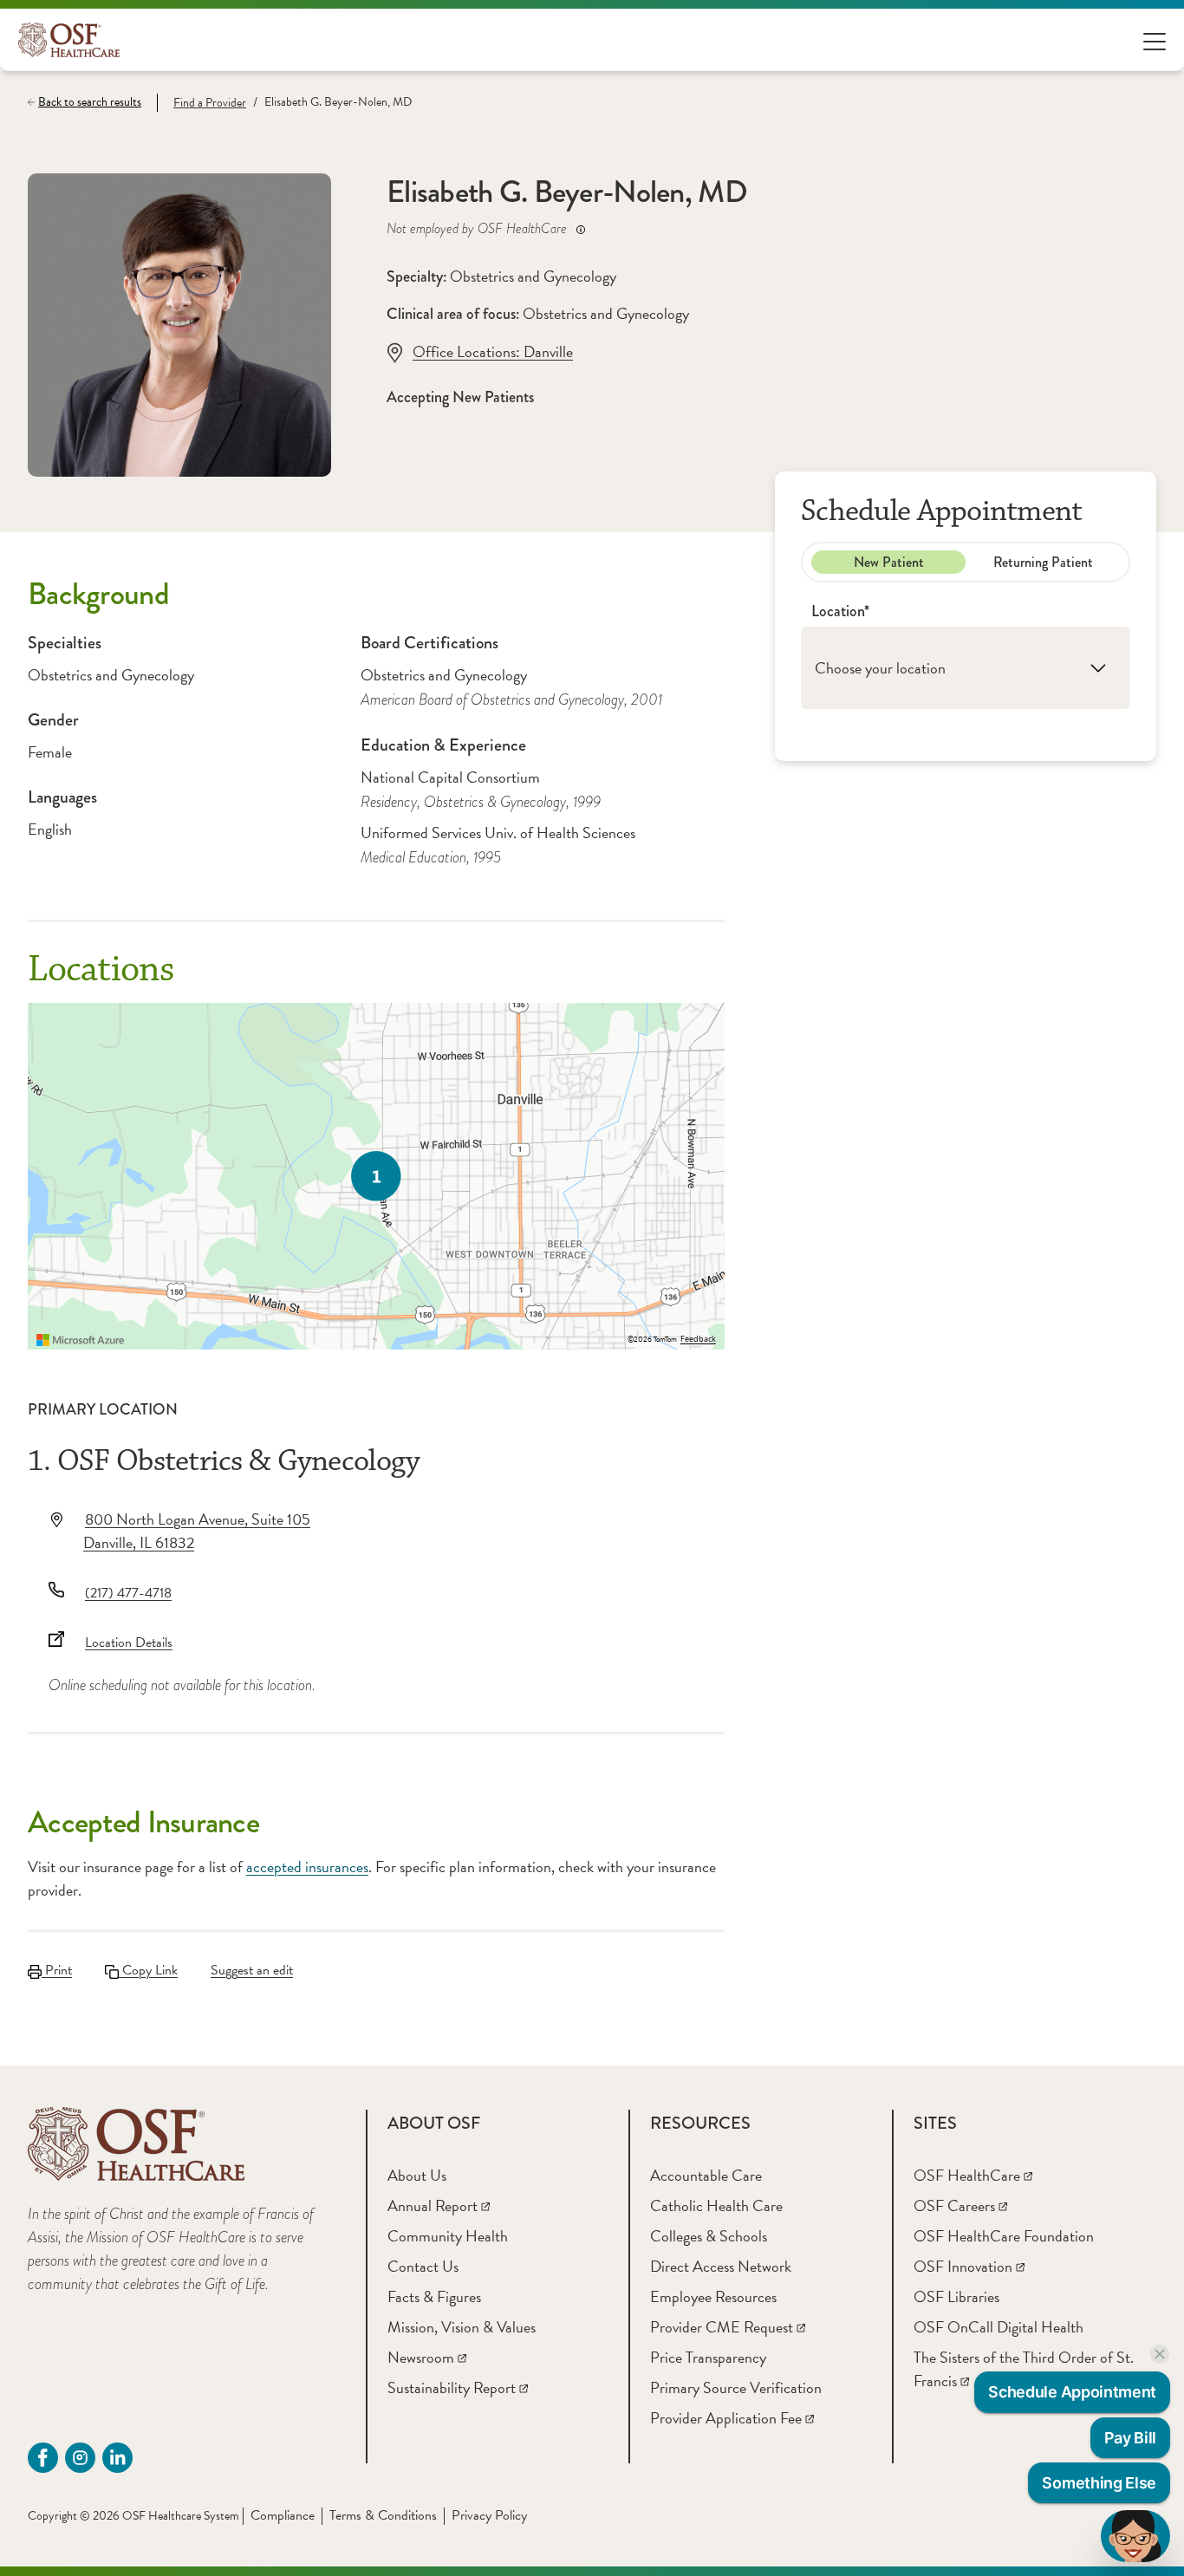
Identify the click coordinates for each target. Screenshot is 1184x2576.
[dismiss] (1160, 2354)
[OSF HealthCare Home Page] (69, 40)
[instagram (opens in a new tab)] (80, 2458)
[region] (376, 1176)
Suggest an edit (252, 1970)
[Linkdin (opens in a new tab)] (117, 2458)
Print (57, 1970)
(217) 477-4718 (128, 1593)
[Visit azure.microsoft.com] (81, 1340)
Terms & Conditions (383, 2515)
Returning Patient (1043, 562)
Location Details (129, 1643)
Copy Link (148, 1970)
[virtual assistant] (1135, 2536)
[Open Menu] (1155, 40)
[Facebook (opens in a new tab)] (43, 2458)
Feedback (698, 1339)
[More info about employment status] (581, 229)
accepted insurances (307, 1867)
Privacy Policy (489, 2515)
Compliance (283, 2515)
